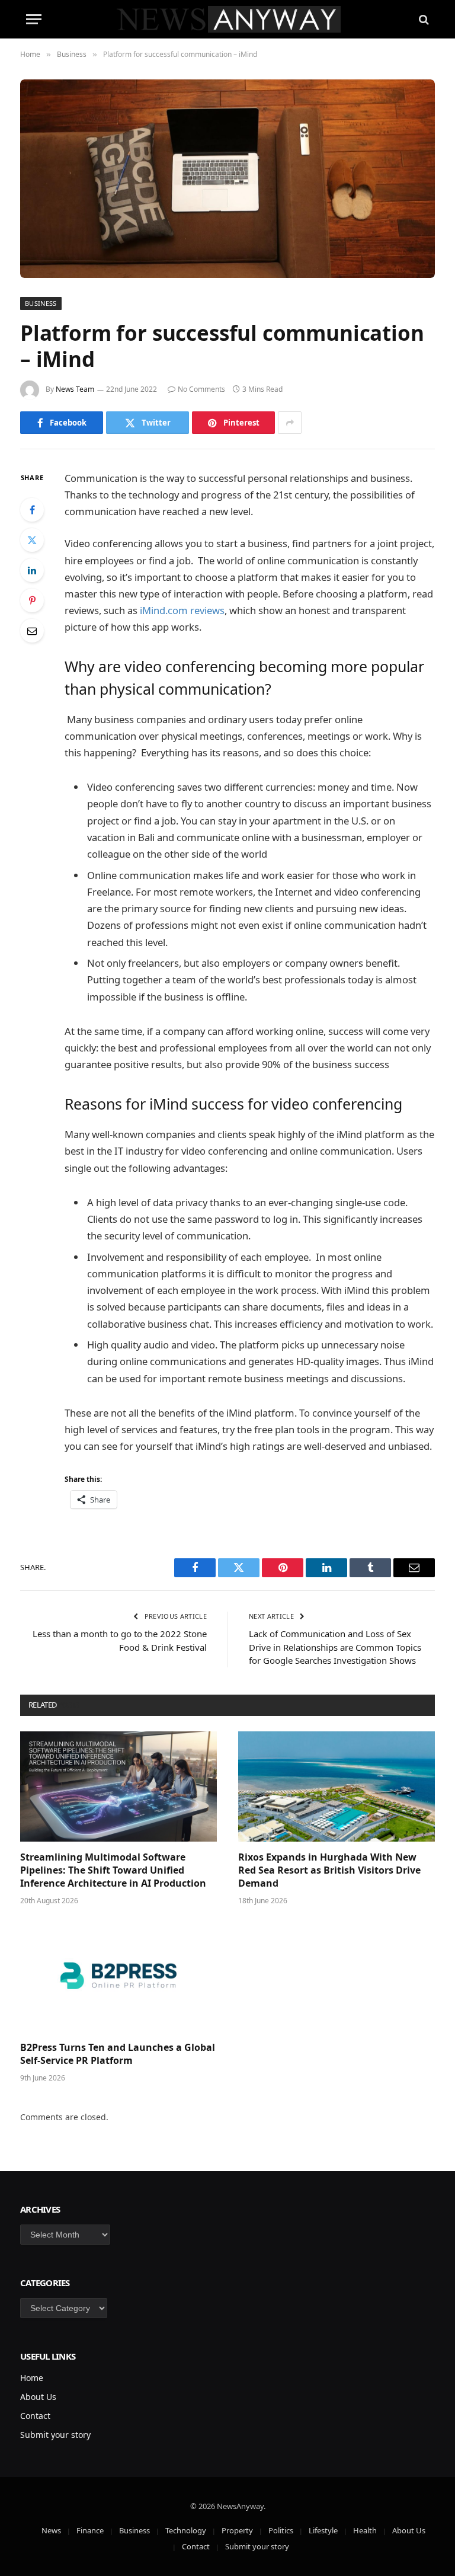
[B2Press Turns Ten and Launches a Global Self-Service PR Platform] (118, 1977)
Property (237, 2530)
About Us (38, 2397)
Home (32, 2378)
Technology (186, 2530)
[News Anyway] (228, 19)
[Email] (32, 631)
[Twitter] (32, 540)
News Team (75, 389)
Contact (35, 2416)
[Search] (423, 19)
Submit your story (55, 2435)
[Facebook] (32, 510)
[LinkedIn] (32, 570)
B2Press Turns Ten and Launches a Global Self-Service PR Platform (118, 2054)
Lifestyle (323, 2530)
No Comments (201, 389)
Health (365, 2530)
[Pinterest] (32, 600)
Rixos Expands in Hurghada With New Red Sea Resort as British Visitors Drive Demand (329, 1870)
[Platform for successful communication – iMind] (227, 179)
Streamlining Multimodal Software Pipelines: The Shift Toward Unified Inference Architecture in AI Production (113, 1870)
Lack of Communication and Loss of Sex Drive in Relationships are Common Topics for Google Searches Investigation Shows (335, 1647)
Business (41, 303)
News (51, 2530)
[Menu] (34, 19)
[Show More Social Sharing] (290, 423)
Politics (281, 2530)
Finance (90, 2530)
